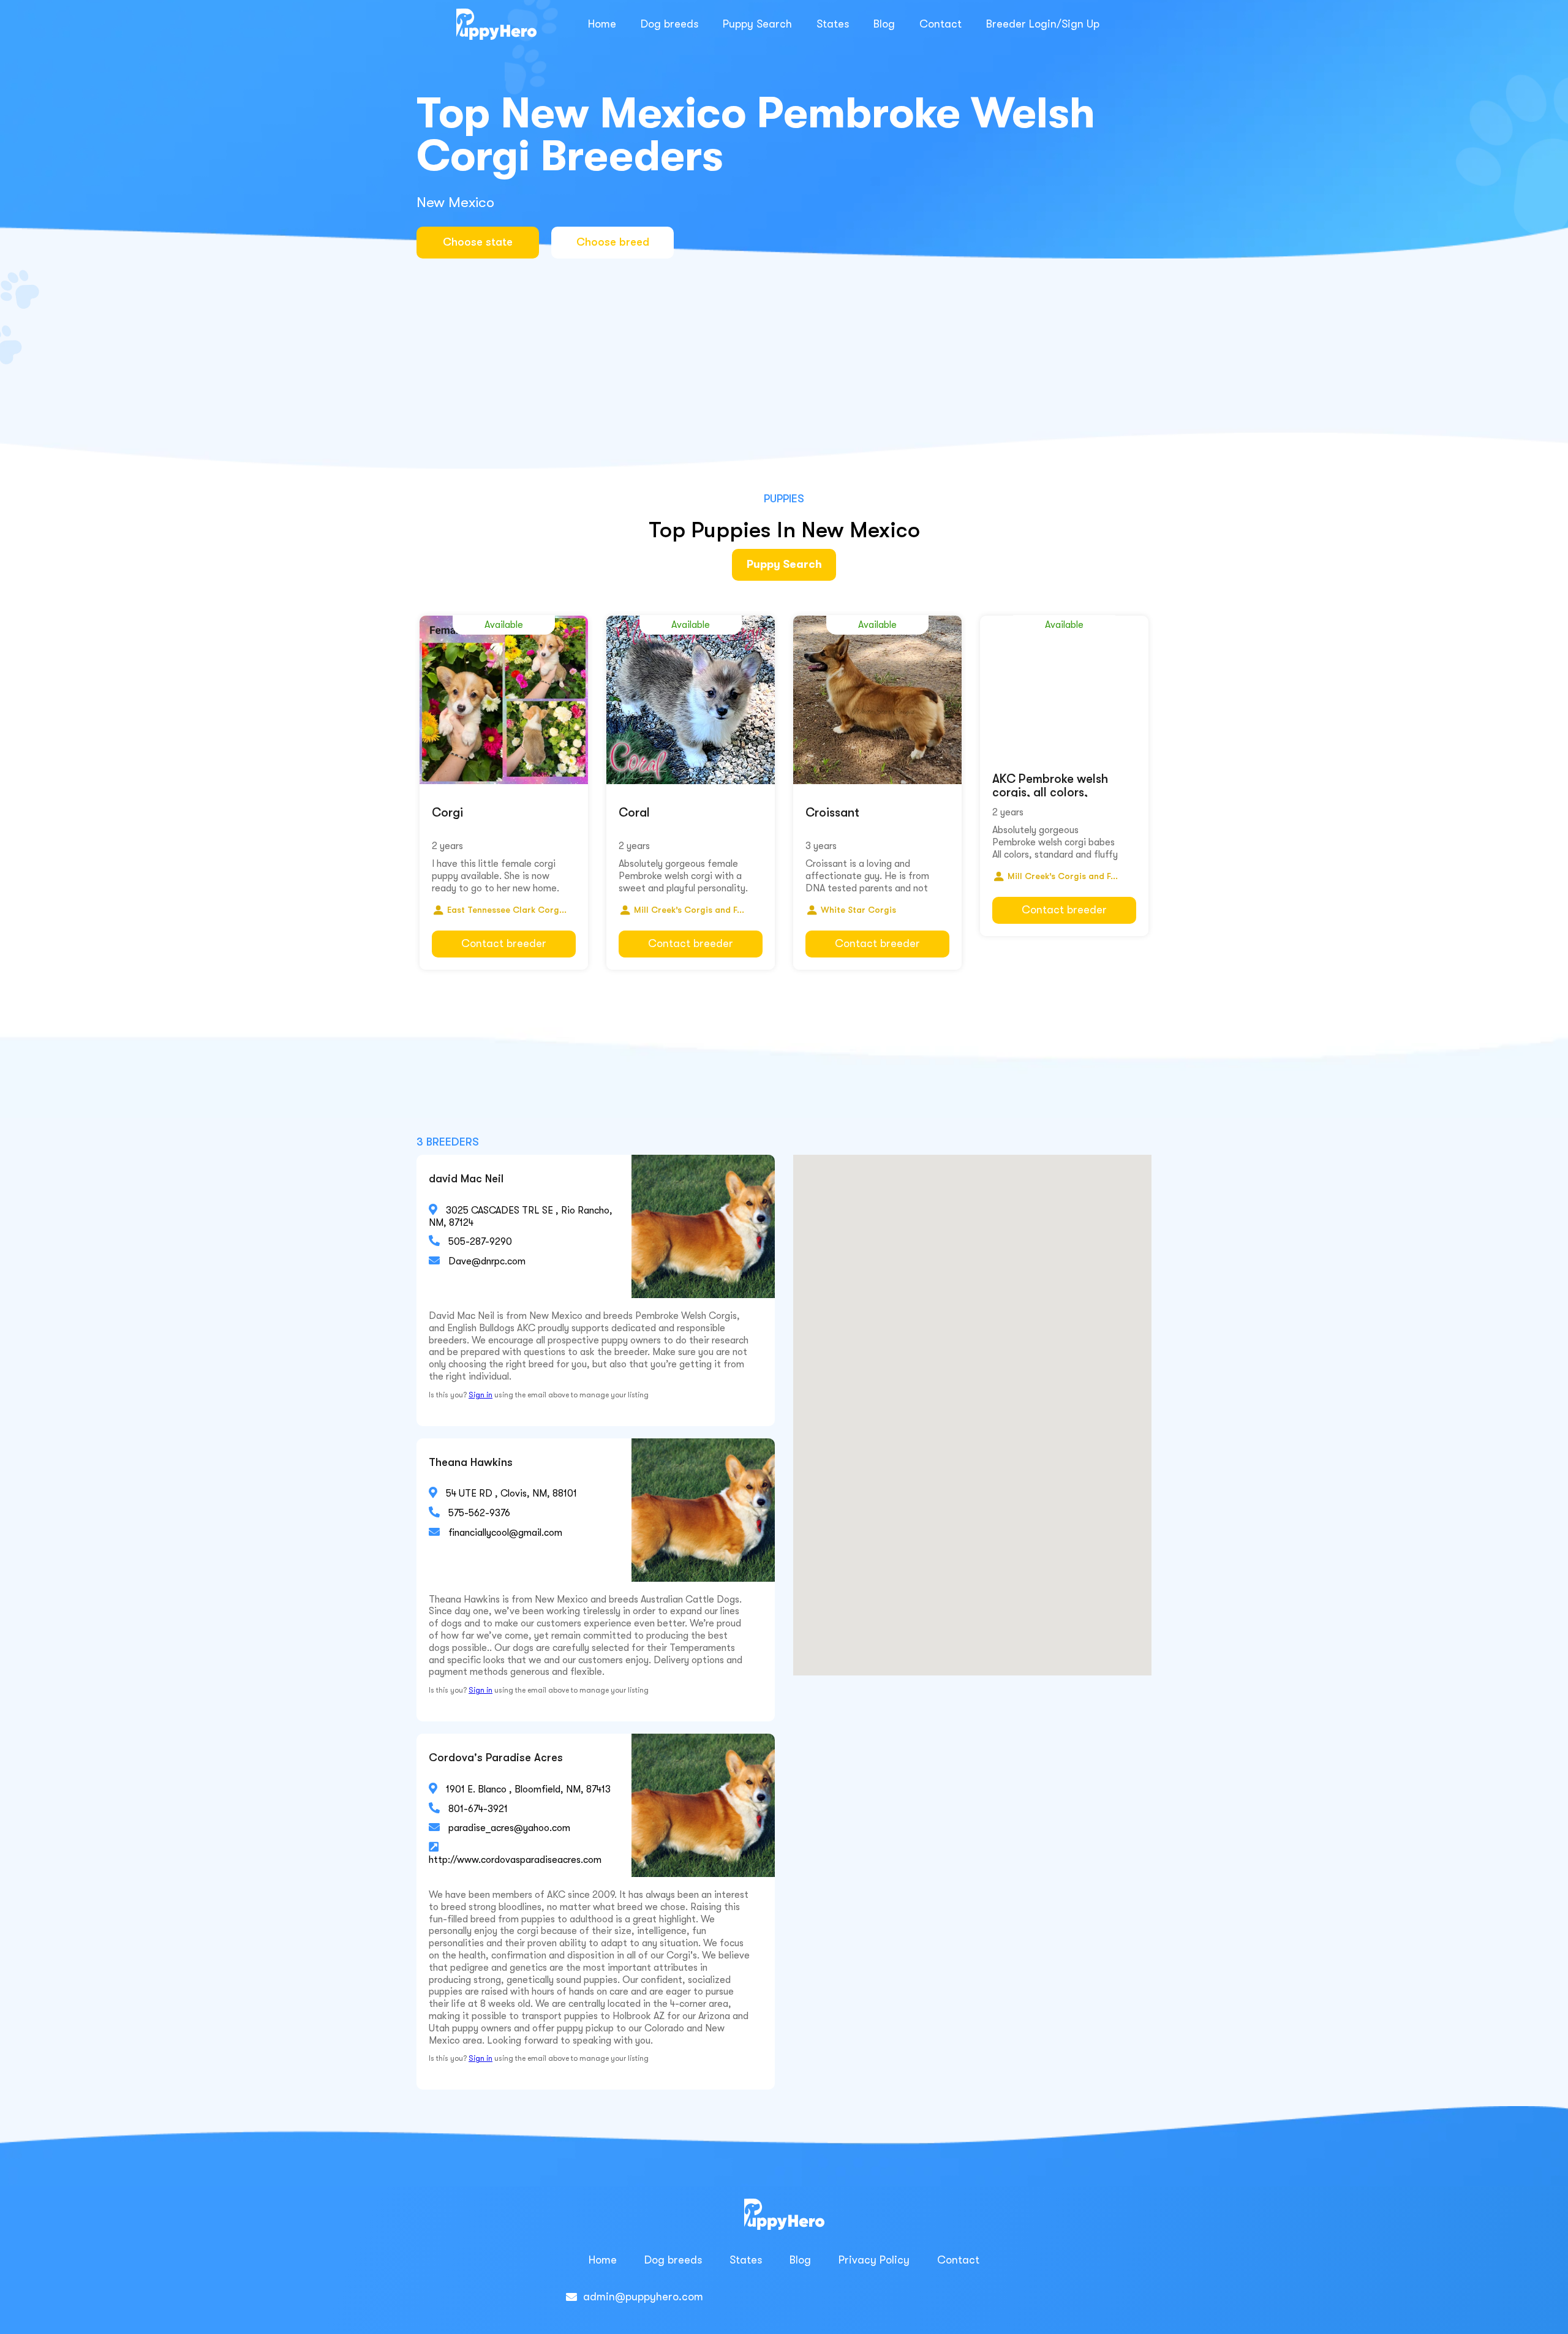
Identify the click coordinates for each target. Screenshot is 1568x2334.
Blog (884, 24)
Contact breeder (504, 943)
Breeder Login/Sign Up (1043, 24)
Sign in (481, 1395)
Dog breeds (669, 24)
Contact (940, 24)
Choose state (478, 242)
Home (602, 24)
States (833, 24)
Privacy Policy (874, 2260)
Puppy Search (757, 24)
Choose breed (613, 242)
